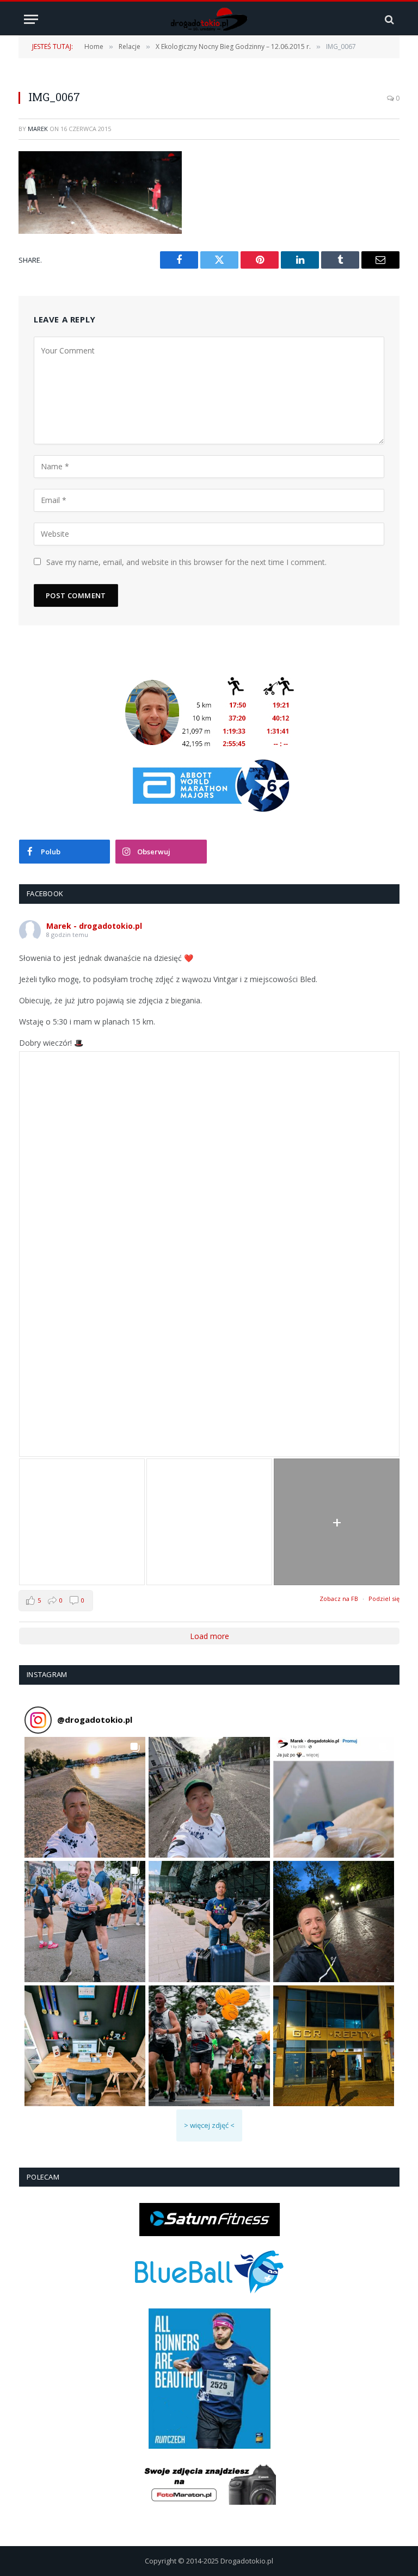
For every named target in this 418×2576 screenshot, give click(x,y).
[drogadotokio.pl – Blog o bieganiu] (209, 19)
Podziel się (384, 1599)
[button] (85, 1797)
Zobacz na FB (339, 1599)
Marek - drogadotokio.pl (94, 926)
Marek (38, 129)
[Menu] (31, 19)
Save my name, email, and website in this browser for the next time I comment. (186, 562)
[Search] (388, 19)
